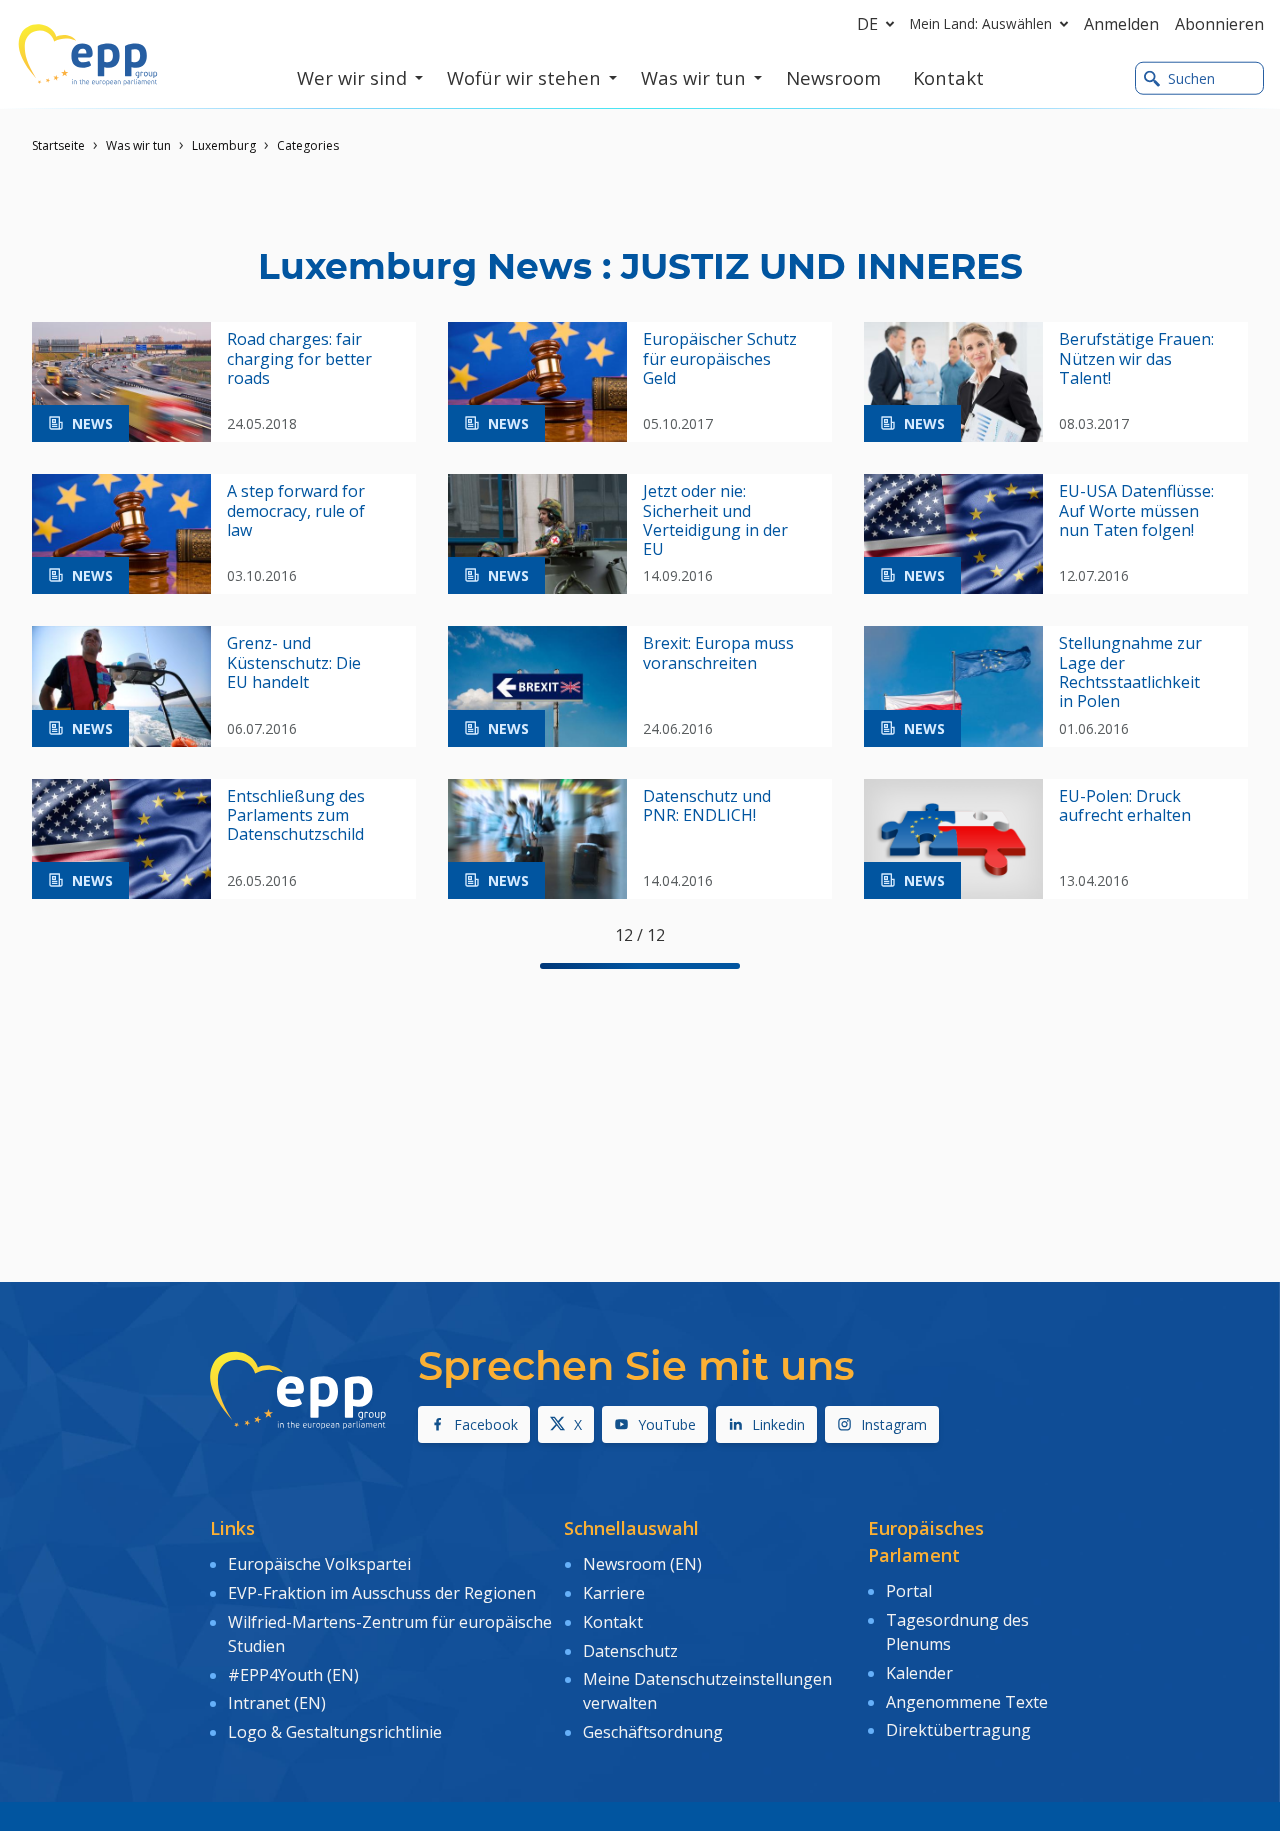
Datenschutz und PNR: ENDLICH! (707, 806)
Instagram (894, 1424)
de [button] (867, 24)
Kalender (919, 1673)
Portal (909, 1591)
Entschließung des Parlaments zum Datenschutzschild (296, 816)
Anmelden (1121, 24)
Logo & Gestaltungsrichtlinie (335, 1732)
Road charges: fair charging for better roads (299, 359)
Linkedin (778, 1424)
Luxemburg (224, 145)
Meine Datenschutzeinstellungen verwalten (707, 1691)
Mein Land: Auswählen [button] (981, 23)
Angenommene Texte (967, 1702)
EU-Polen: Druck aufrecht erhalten (1125, 806)
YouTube (667, 1424)
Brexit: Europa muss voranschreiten (718, 653)
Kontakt (613, 1622)
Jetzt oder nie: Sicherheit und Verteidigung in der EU (715, 520)
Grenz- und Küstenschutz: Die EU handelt (294, 663)
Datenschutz (630, 1651)
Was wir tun (138, 145)
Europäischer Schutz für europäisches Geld (720, 359)
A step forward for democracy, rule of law (296, 511)
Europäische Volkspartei (319, 1564)
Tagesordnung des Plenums (957, 1632)
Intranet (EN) (277, 1703)
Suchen (1191, 78)
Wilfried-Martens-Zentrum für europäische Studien (390, 1634)
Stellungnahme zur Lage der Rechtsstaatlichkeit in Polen (1130, 672)
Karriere (614, 1593)
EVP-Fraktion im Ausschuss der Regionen (382, 1593)
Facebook (486, 1424)
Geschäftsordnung (653, 1732)
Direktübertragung (958, 1730)
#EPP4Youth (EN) (293, 1675)
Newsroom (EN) (642, 1564)
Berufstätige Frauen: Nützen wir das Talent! (1136, 359)
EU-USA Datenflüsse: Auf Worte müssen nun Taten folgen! (1136, 511)
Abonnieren (1219, 24)
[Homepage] (88, 55)
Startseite (58, 145)
